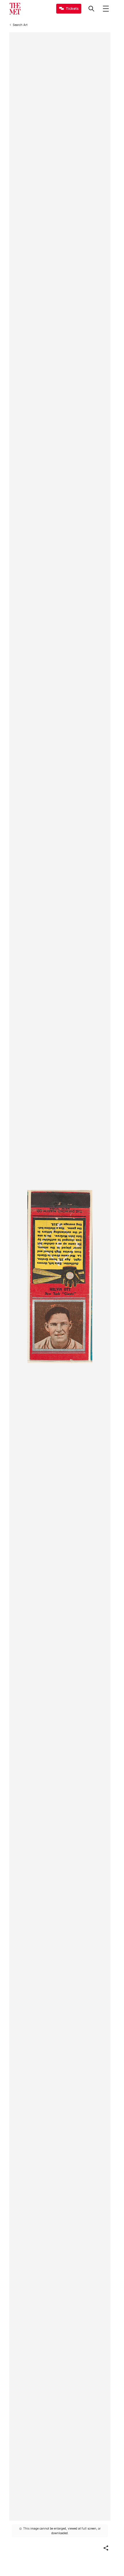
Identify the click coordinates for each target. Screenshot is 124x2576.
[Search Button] (91, 9)
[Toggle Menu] (106, 9)
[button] (106, 2548)
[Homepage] (15, 9)
